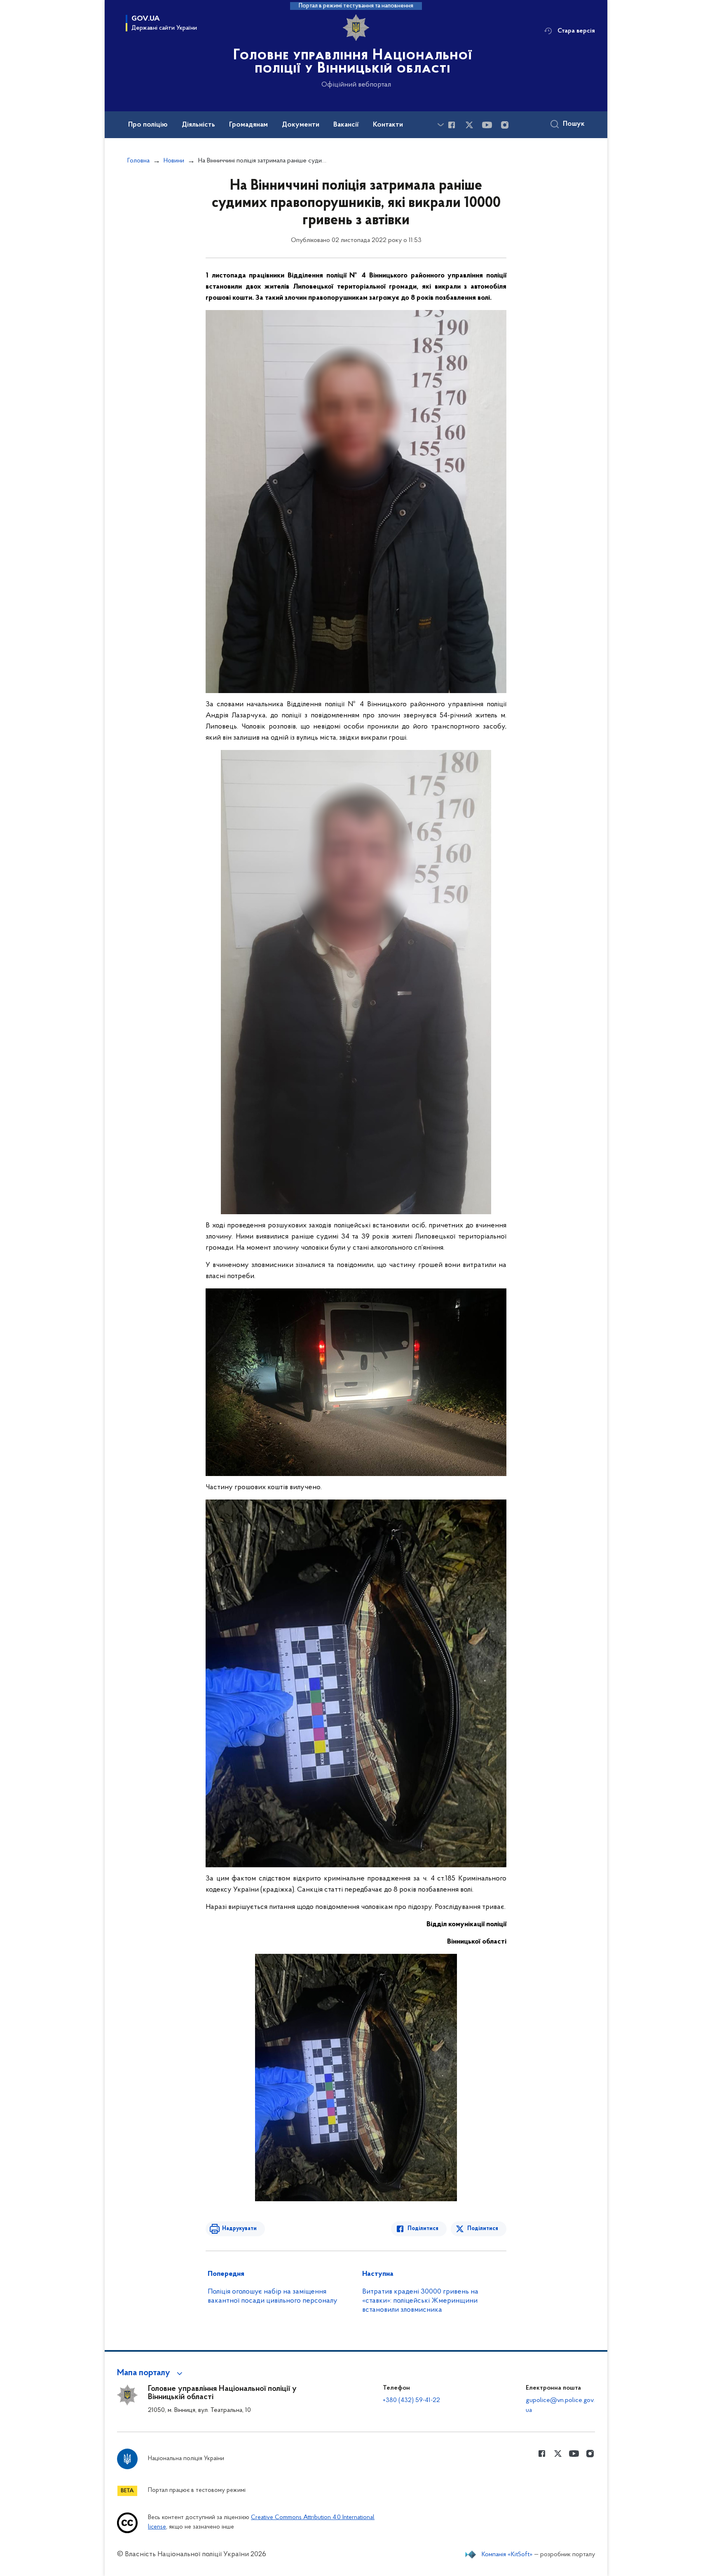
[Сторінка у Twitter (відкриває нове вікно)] (469, 125)
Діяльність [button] (198, 125)
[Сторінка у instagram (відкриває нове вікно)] (505, 125)
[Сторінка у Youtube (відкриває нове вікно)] (487, 125)
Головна (138, 161)
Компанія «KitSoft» (507, 2555)
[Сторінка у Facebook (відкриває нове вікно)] (452, 125)
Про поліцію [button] (148, 125)
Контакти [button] (388, 125)
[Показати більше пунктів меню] (440, 125)
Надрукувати (239, 2229)
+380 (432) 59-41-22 (411, 2400)
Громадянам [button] (248, 125)
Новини (174, 161)
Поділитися (423, 2229)
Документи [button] (301, 125)
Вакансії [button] (346, 125)
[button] (151, 2373)
